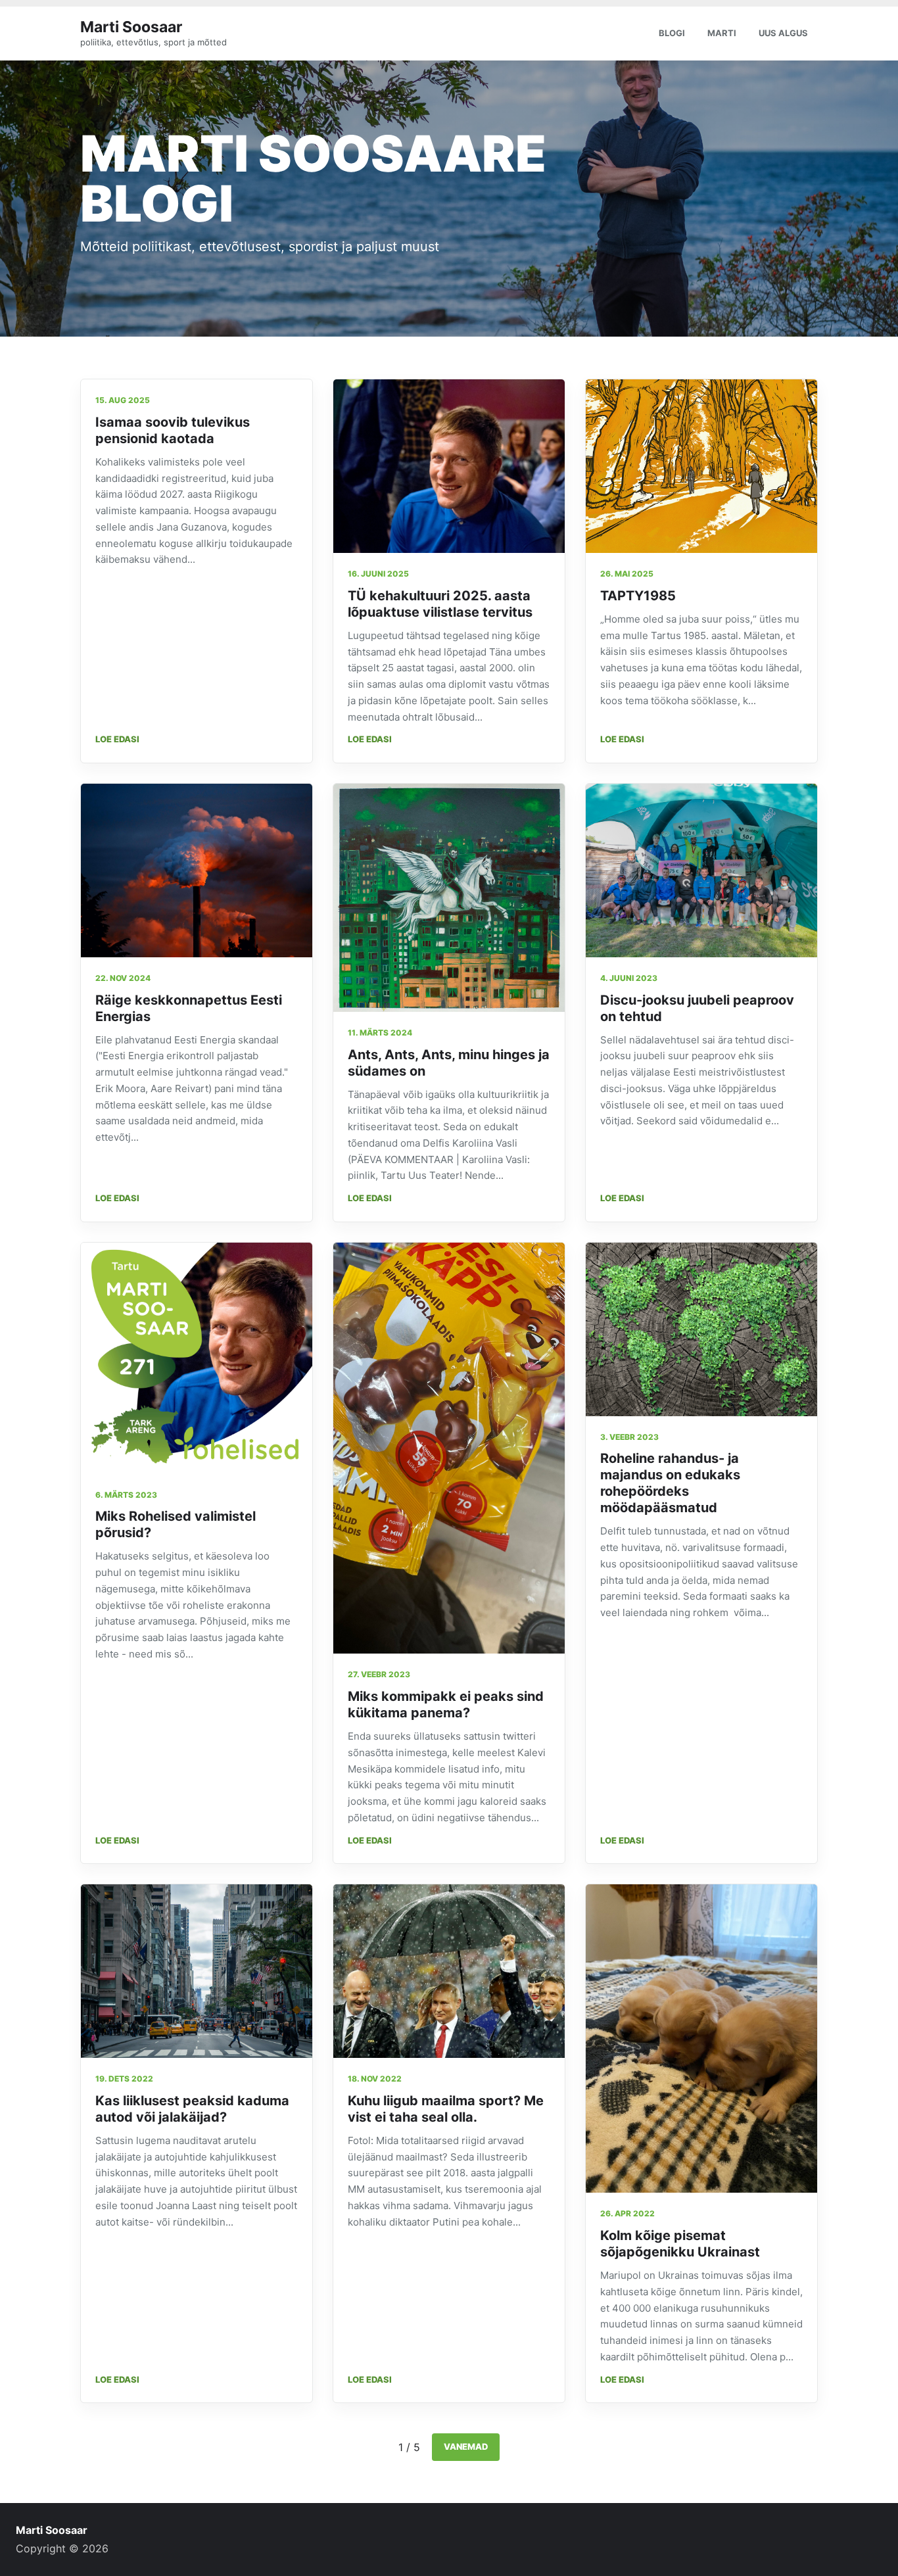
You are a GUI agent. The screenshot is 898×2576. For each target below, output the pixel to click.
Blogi (672, 33)
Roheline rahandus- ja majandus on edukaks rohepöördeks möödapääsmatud (670, 1483)
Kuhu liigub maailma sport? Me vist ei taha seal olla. (446, 2109)
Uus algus (783, 33)
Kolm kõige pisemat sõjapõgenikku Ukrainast (680, 2244)
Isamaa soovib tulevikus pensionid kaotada (173, 430)
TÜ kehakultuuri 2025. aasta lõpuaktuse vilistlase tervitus (440, 604)
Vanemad (466, 2446)
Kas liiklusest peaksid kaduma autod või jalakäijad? (192, 2109)
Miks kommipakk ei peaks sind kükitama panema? (446, 1705)
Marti (722, 33)
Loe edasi (117, 739)
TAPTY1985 (638, 596)
